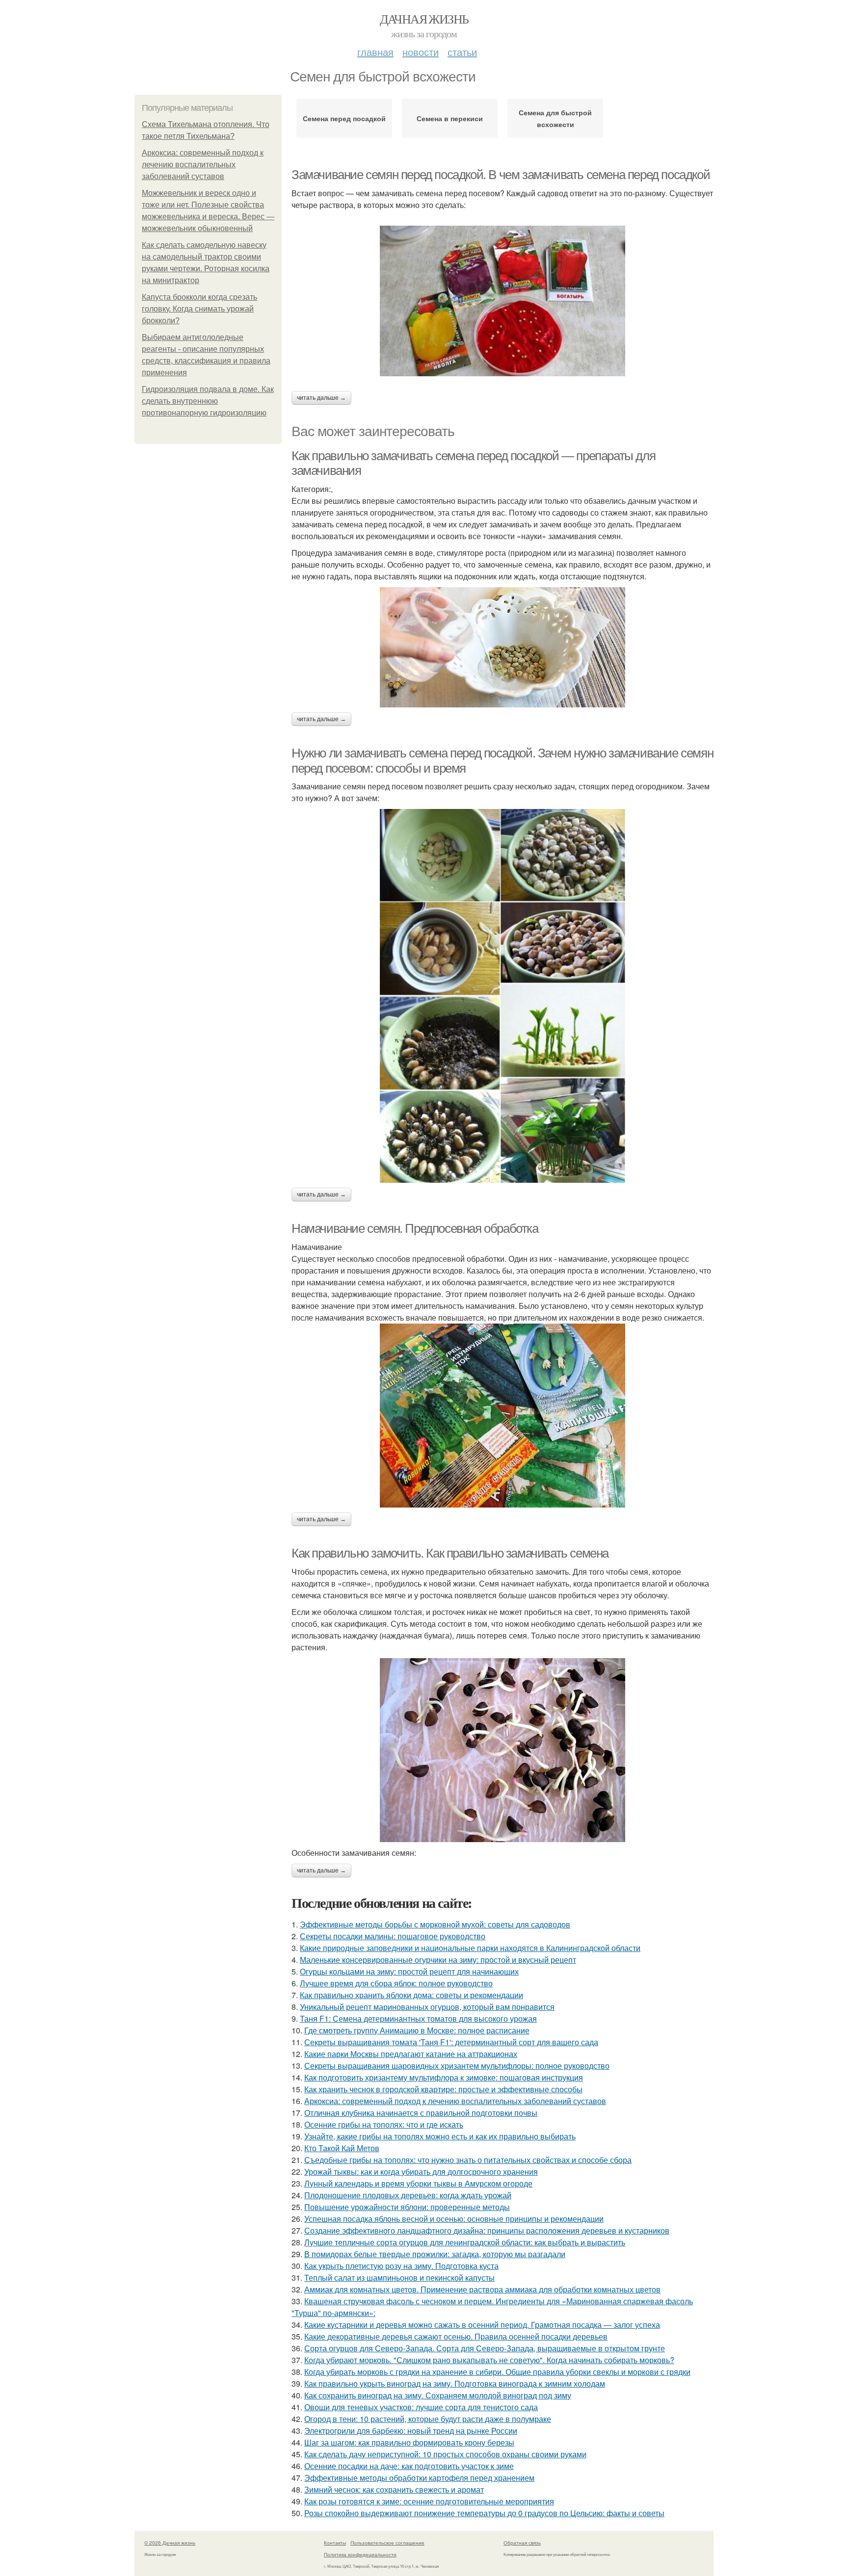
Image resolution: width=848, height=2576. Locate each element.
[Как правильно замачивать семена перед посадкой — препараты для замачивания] (503, 647)
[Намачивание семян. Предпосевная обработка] (503, 1416)
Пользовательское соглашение (387, 2543)
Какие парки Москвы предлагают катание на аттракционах (411, 2054)
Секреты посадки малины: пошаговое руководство (393, 1936)
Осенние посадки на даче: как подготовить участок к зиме (409, 2466)
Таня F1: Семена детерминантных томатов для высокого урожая (418, 2018)
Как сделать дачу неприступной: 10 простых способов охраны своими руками (445, 2454)
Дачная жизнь (424, 19)
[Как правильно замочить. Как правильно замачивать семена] (503, 1750)
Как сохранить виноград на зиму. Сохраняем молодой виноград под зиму (438, 2395)
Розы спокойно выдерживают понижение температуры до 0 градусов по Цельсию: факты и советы (484, 2513)
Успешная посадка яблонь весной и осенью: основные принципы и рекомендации (454, 2219)
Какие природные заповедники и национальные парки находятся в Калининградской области (470, 1948)
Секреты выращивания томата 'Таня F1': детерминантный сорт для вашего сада (451, 2042)
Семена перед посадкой (344, 118)
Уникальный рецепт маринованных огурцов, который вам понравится (427, 2007)
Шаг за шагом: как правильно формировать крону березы (409, 2442)
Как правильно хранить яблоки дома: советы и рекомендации (411, 1995)
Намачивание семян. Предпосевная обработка (415, 1228)
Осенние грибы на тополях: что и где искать (384, 2124)
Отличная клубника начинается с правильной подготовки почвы (421, 2113)
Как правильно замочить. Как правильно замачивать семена (450, 1553)
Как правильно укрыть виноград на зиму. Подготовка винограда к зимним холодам (455, 2383)
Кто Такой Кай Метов (342, 2148)
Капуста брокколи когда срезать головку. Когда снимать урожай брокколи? (199, 309)
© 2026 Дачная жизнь (170, 2543)
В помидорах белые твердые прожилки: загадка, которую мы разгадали (435, 2254)
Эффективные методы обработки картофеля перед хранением (419, 2478)
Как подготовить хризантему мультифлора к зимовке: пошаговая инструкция (444, 2077)
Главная (375, 52)
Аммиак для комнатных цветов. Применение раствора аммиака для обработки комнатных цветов (482, 2289)
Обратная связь (522, 2543)
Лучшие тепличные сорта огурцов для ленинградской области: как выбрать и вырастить (465, 2242)
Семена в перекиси (450, 118)
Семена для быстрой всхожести (555, 118)
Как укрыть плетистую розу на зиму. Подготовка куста (401, 2266)
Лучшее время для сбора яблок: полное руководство (396, 1983)
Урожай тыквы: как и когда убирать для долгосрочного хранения (421, 2172)
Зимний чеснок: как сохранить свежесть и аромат (394, 2489)
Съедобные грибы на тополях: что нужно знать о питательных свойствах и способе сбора (468, 2160)
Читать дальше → (321, 398)
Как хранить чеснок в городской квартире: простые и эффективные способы (443, 2089)
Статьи (462, 52)
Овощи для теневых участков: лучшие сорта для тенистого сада (421, 2407)
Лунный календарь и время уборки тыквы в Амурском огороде (418, 2183)
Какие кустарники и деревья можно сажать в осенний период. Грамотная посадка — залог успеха (482, 2325)
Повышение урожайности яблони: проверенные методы (407, 2207)
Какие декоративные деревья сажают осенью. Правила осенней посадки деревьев (456, 2336)
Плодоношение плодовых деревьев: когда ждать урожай (408, 2195)
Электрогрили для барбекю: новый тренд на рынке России (411, 2431)
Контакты (335, 2543)
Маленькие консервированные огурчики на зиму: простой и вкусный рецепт (438, 1960)
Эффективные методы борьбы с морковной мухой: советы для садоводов (435, 1924)
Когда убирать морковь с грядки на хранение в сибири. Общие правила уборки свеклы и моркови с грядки (497, 2372)
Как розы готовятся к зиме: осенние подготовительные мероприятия (429, 2501)
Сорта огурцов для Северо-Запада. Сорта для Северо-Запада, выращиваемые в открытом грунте (485, 2348)
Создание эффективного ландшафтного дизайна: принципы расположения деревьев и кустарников (487, 2230)
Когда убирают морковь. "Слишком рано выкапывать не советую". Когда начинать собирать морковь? (489, 2360)
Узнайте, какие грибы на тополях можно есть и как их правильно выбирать (440, 2136)
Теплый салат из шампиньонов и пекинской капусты (399, 2277)
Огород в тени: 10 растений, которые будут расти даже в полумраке (428, 2419)
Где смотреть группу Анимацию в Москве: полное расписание (417, 2030)
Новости (421, 52)
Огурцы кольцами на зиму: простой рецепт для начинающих (409, 1971)
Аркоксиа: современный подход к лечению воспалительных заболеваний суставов (203, 165)
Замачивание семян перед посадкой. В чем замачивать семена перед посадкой (501, 175)
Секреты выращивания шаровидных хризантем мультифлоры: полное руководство (457, 2066)
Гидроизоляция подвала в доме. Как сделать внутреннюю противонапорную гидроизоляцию (208, 401)
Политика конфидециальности (360, 2554)
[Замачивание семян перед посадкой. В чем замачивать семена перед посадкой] (503, 301)
